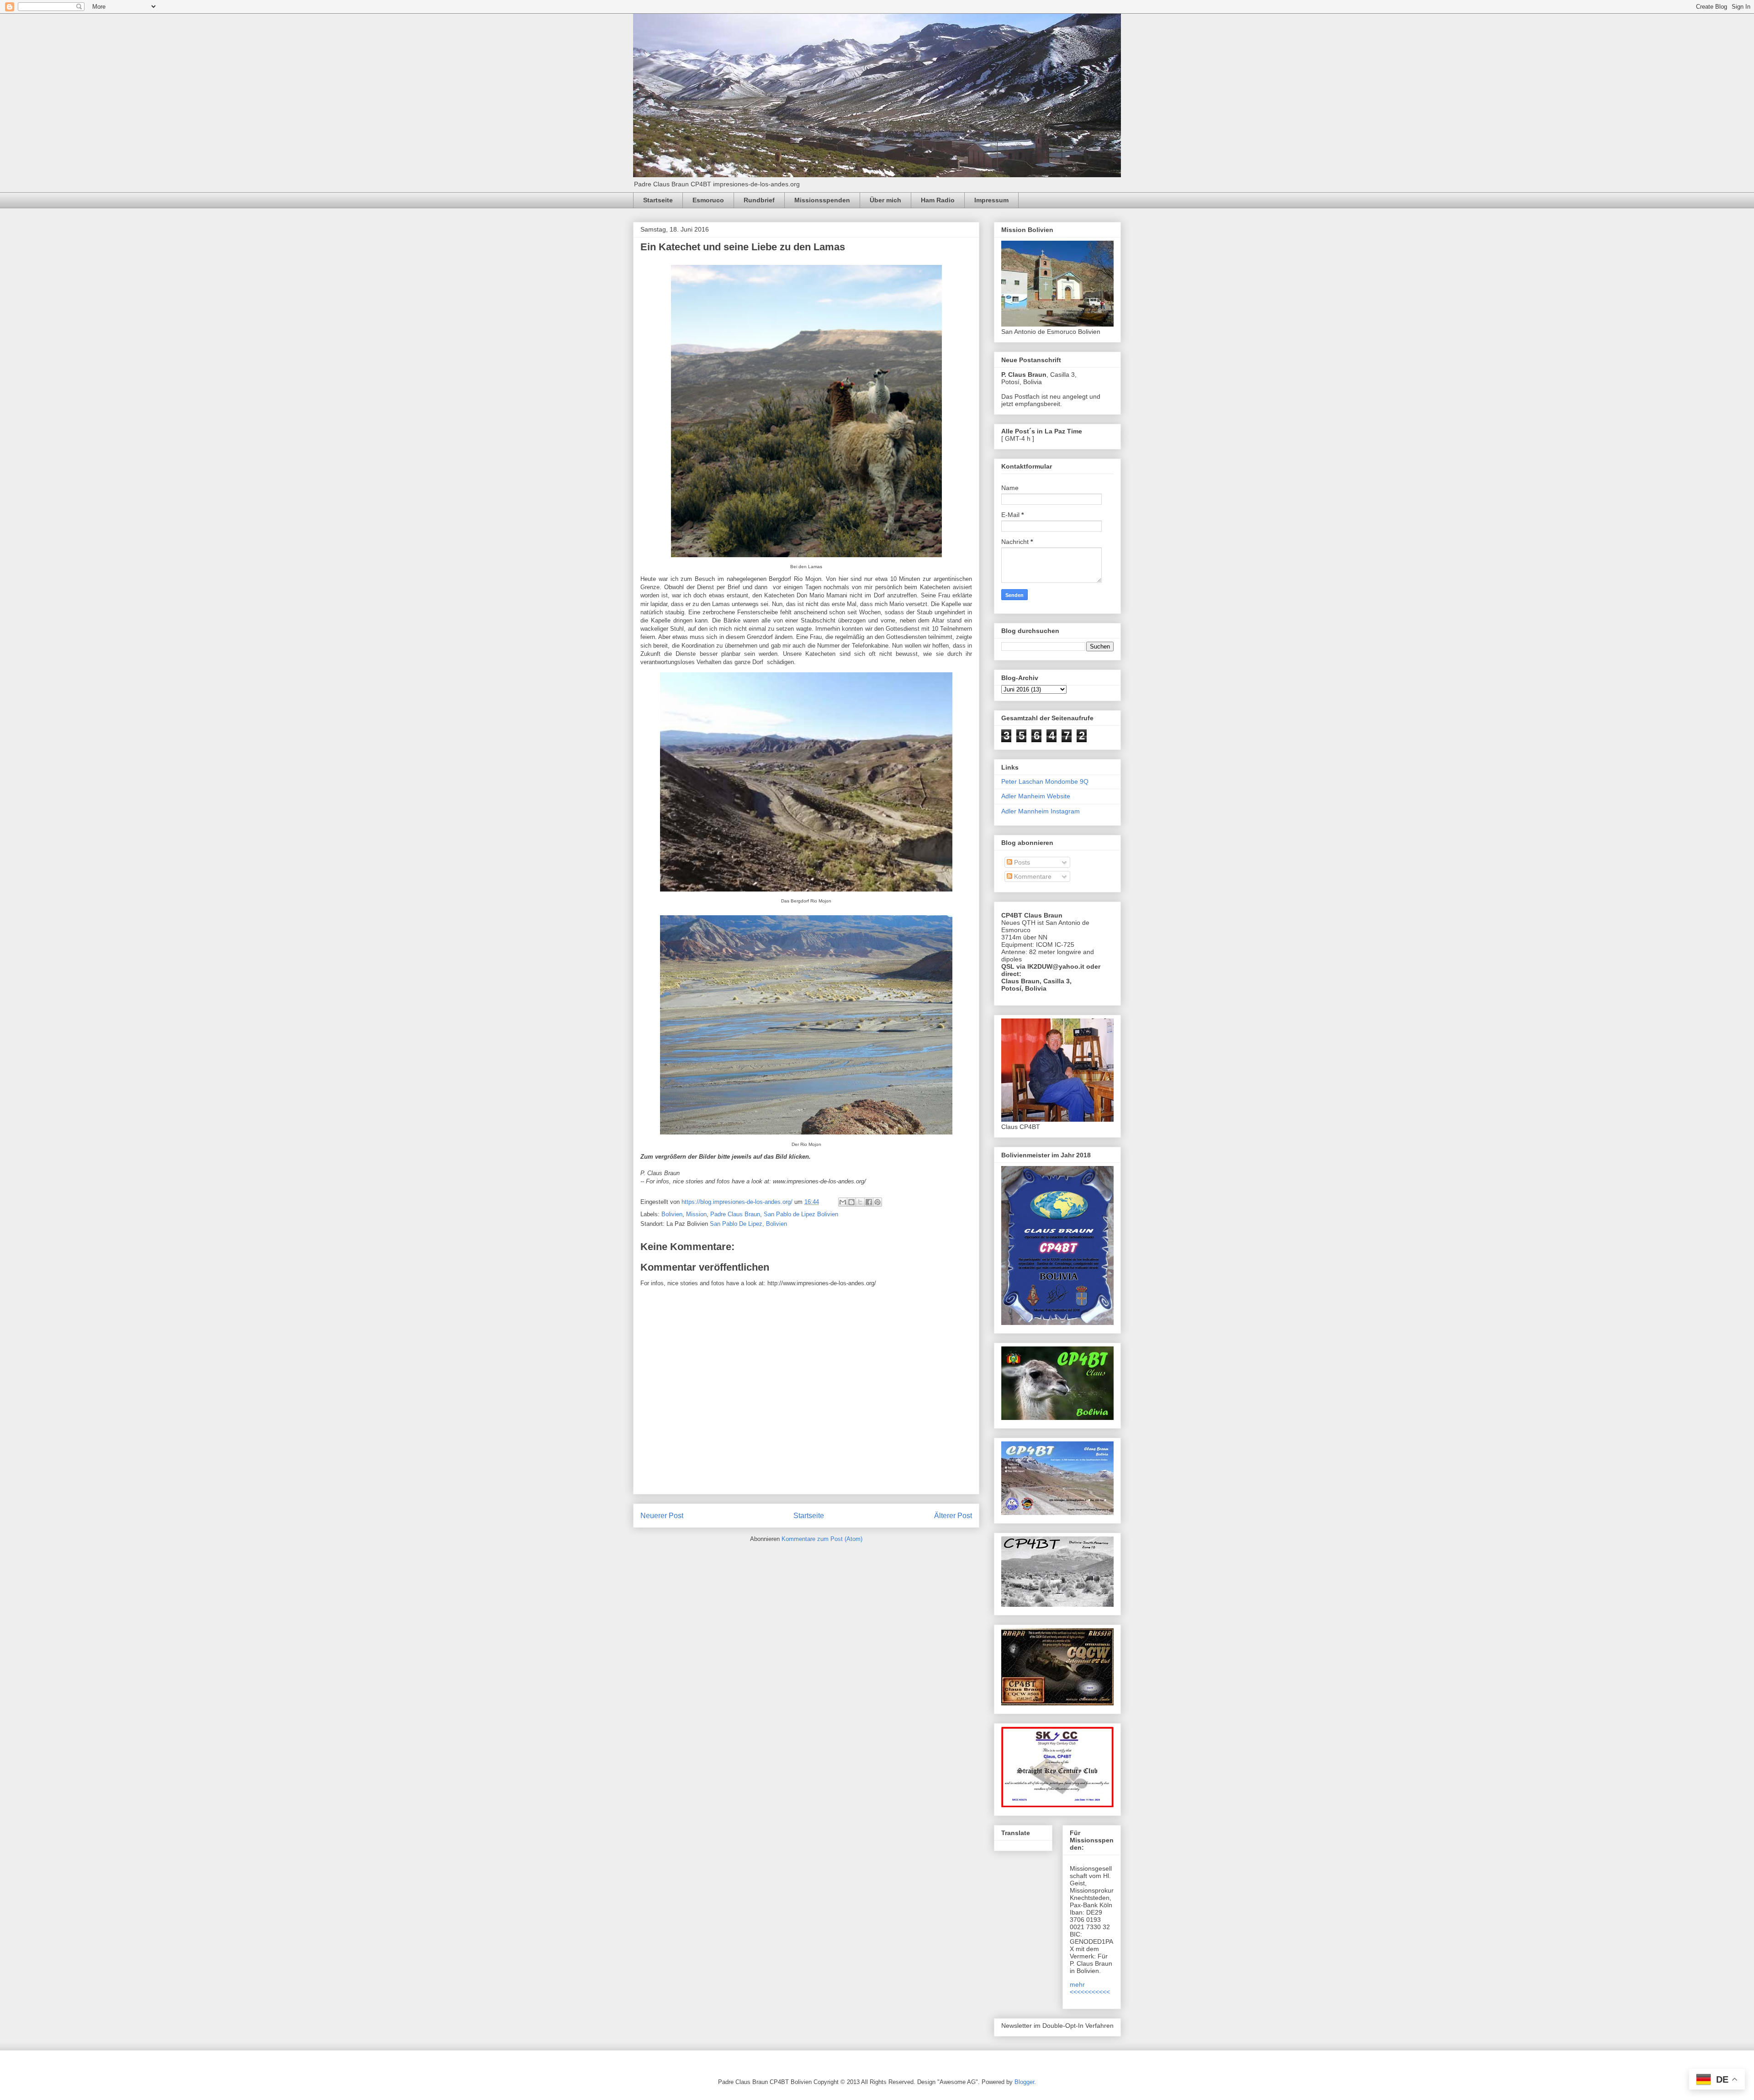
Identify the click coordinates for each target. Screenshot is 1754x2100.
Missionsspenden (822, 200)
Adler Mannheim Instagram (1041, 811)
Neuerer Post (662, 1516)
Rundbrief (759, 200)
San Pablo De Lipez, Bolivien (748, 1224)
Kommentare (1032, 876)
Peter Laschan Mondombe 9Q (1045, 781)
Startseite (658, 200)
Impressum (991, 200)
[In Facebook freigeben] (869, 1202)
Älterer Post (953, 1516)
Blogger (1024, 2082)
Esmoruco (708, 200)
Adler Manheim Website (1036, 796)
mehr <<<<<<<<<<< (1090, 1988)
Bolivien (672, 1214)
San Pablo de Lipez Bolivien (801, 1214)
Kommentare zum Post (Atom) (822, 1539)
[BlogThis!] (851, 1202)
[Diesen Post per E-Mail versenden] (843, 1202)
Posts (1021, 862)
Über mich (885, 200)
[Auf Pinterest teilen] (877, 1202)
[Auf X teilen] (860, 1202)
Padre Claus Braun (735, 1214)
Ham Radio (938, 200)
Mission (696, 1214)
